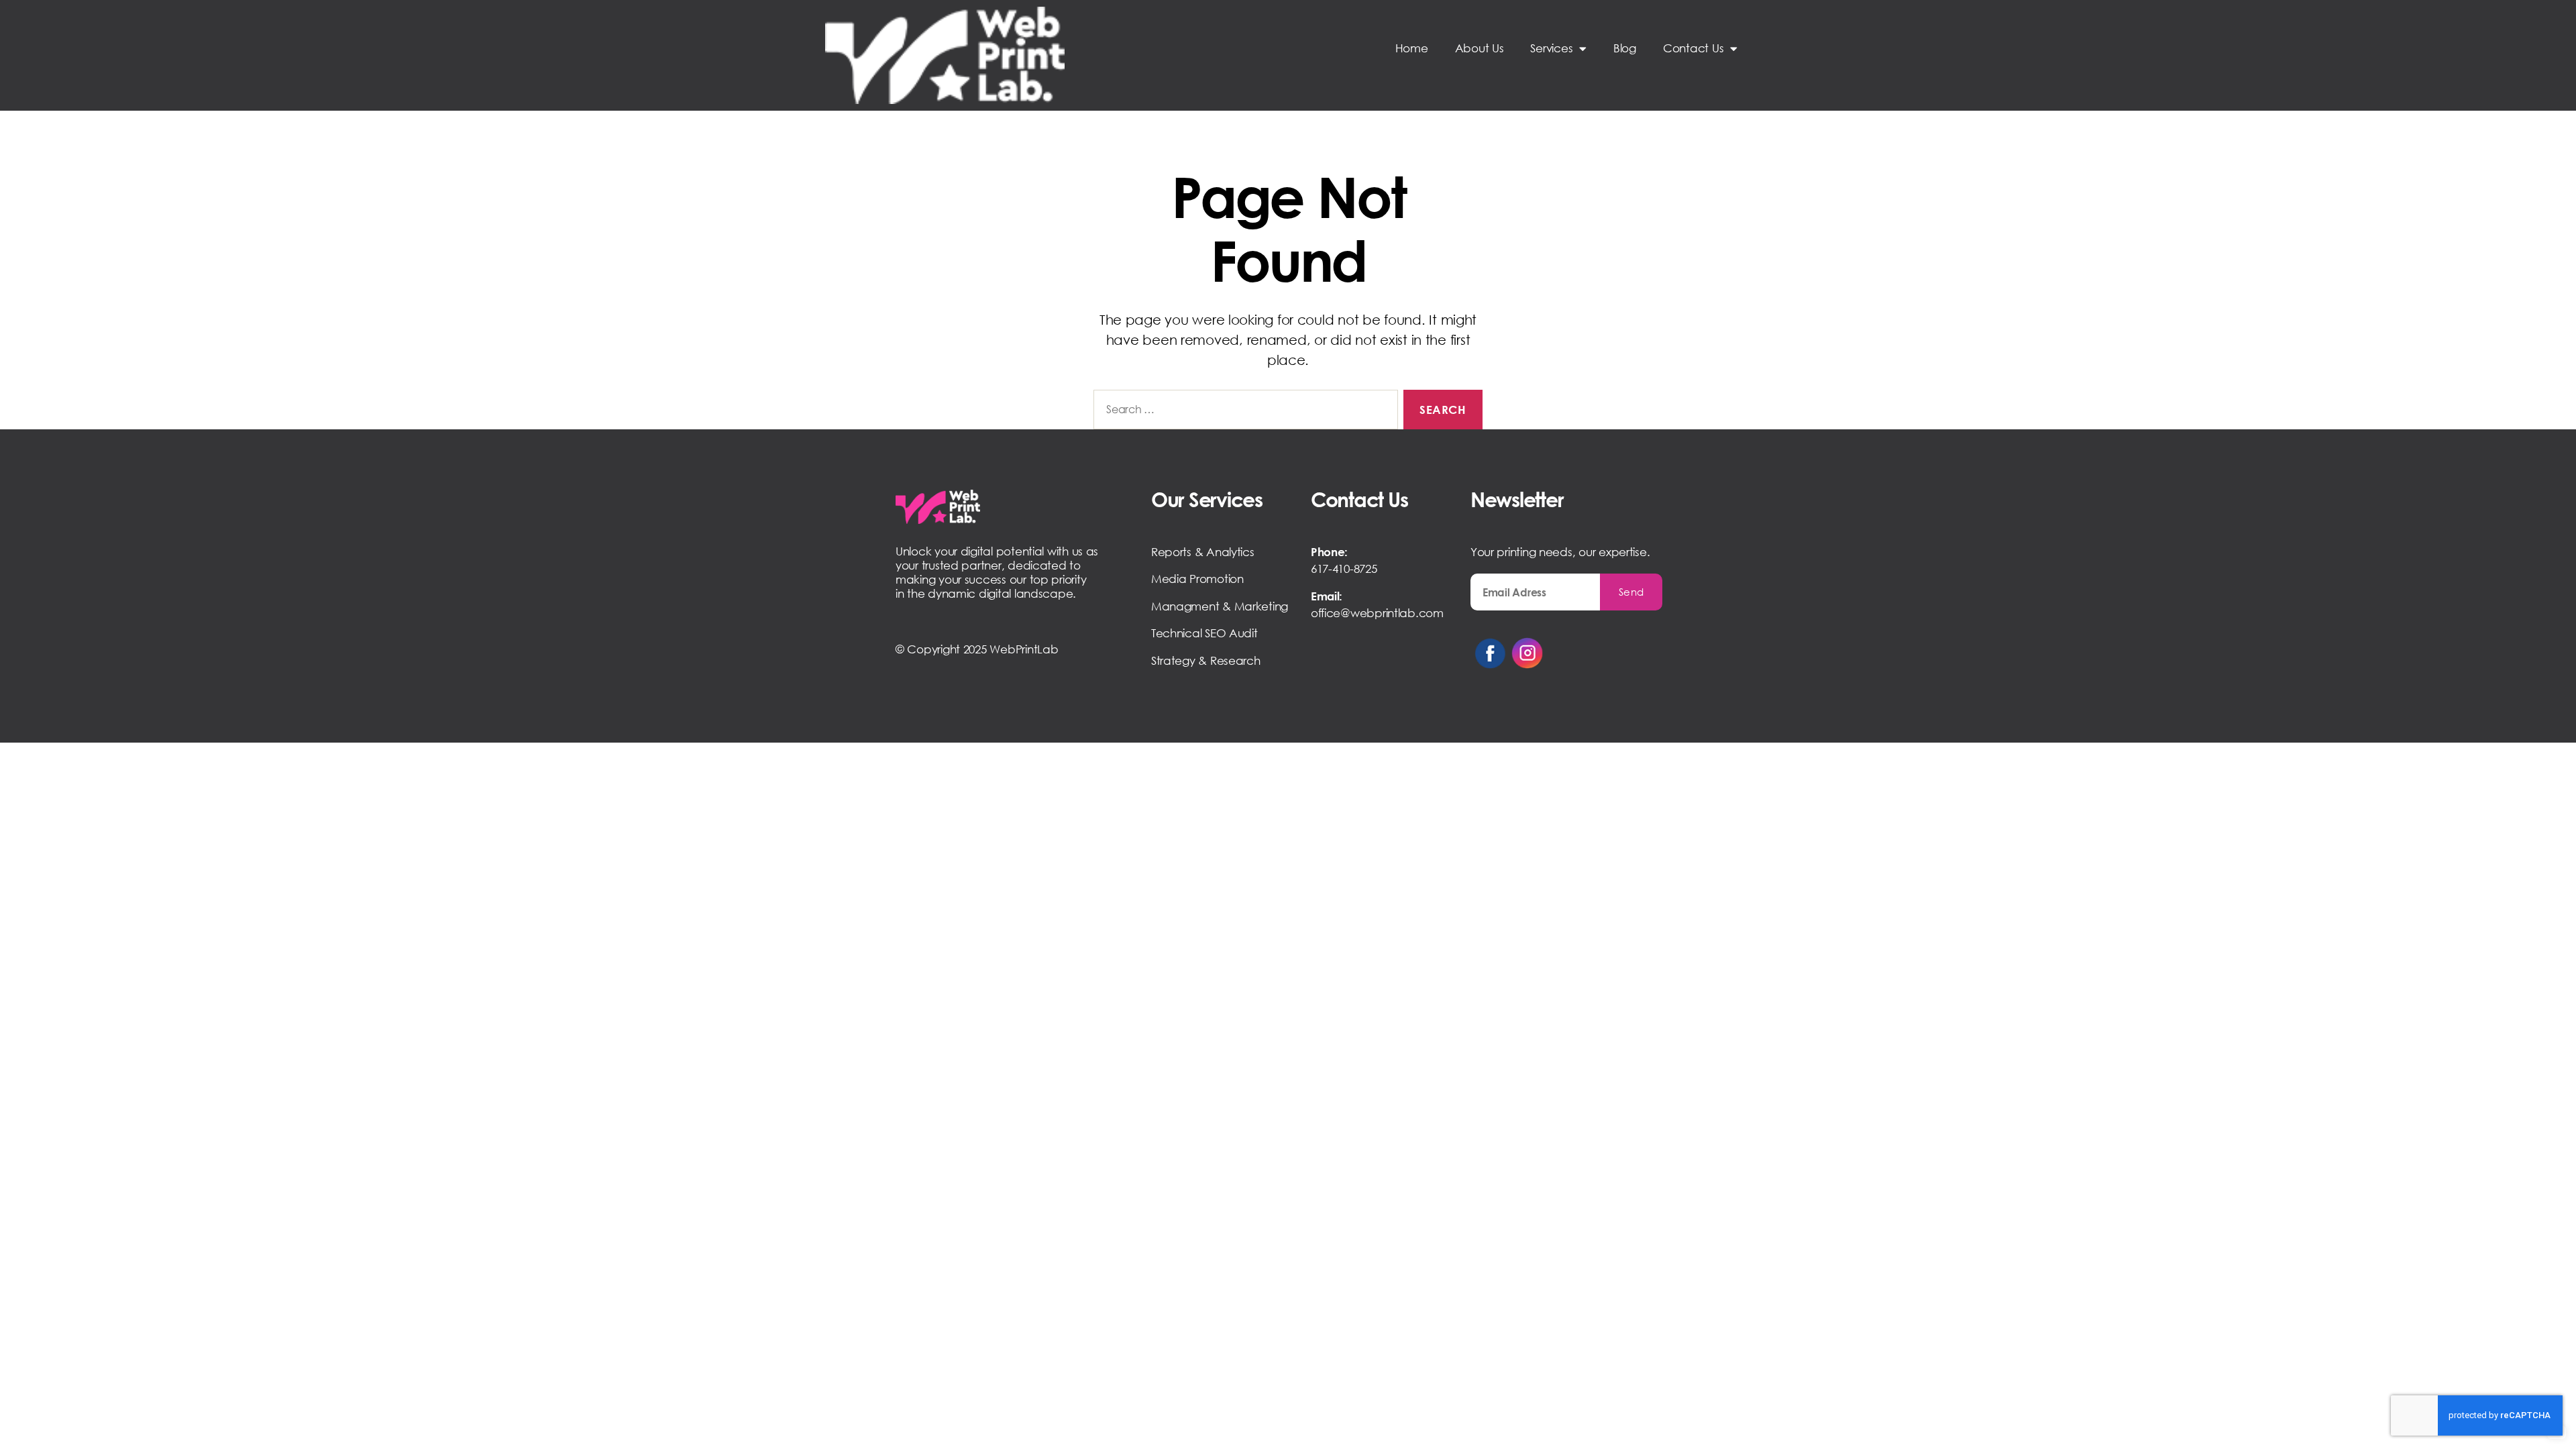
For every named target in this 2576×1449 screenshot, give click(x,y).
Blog (1625, 48)
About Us (1480, 48)
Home (1412, 48)
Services (1551, 48)
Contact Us (1693, 48)
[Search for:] (1243, 412)
